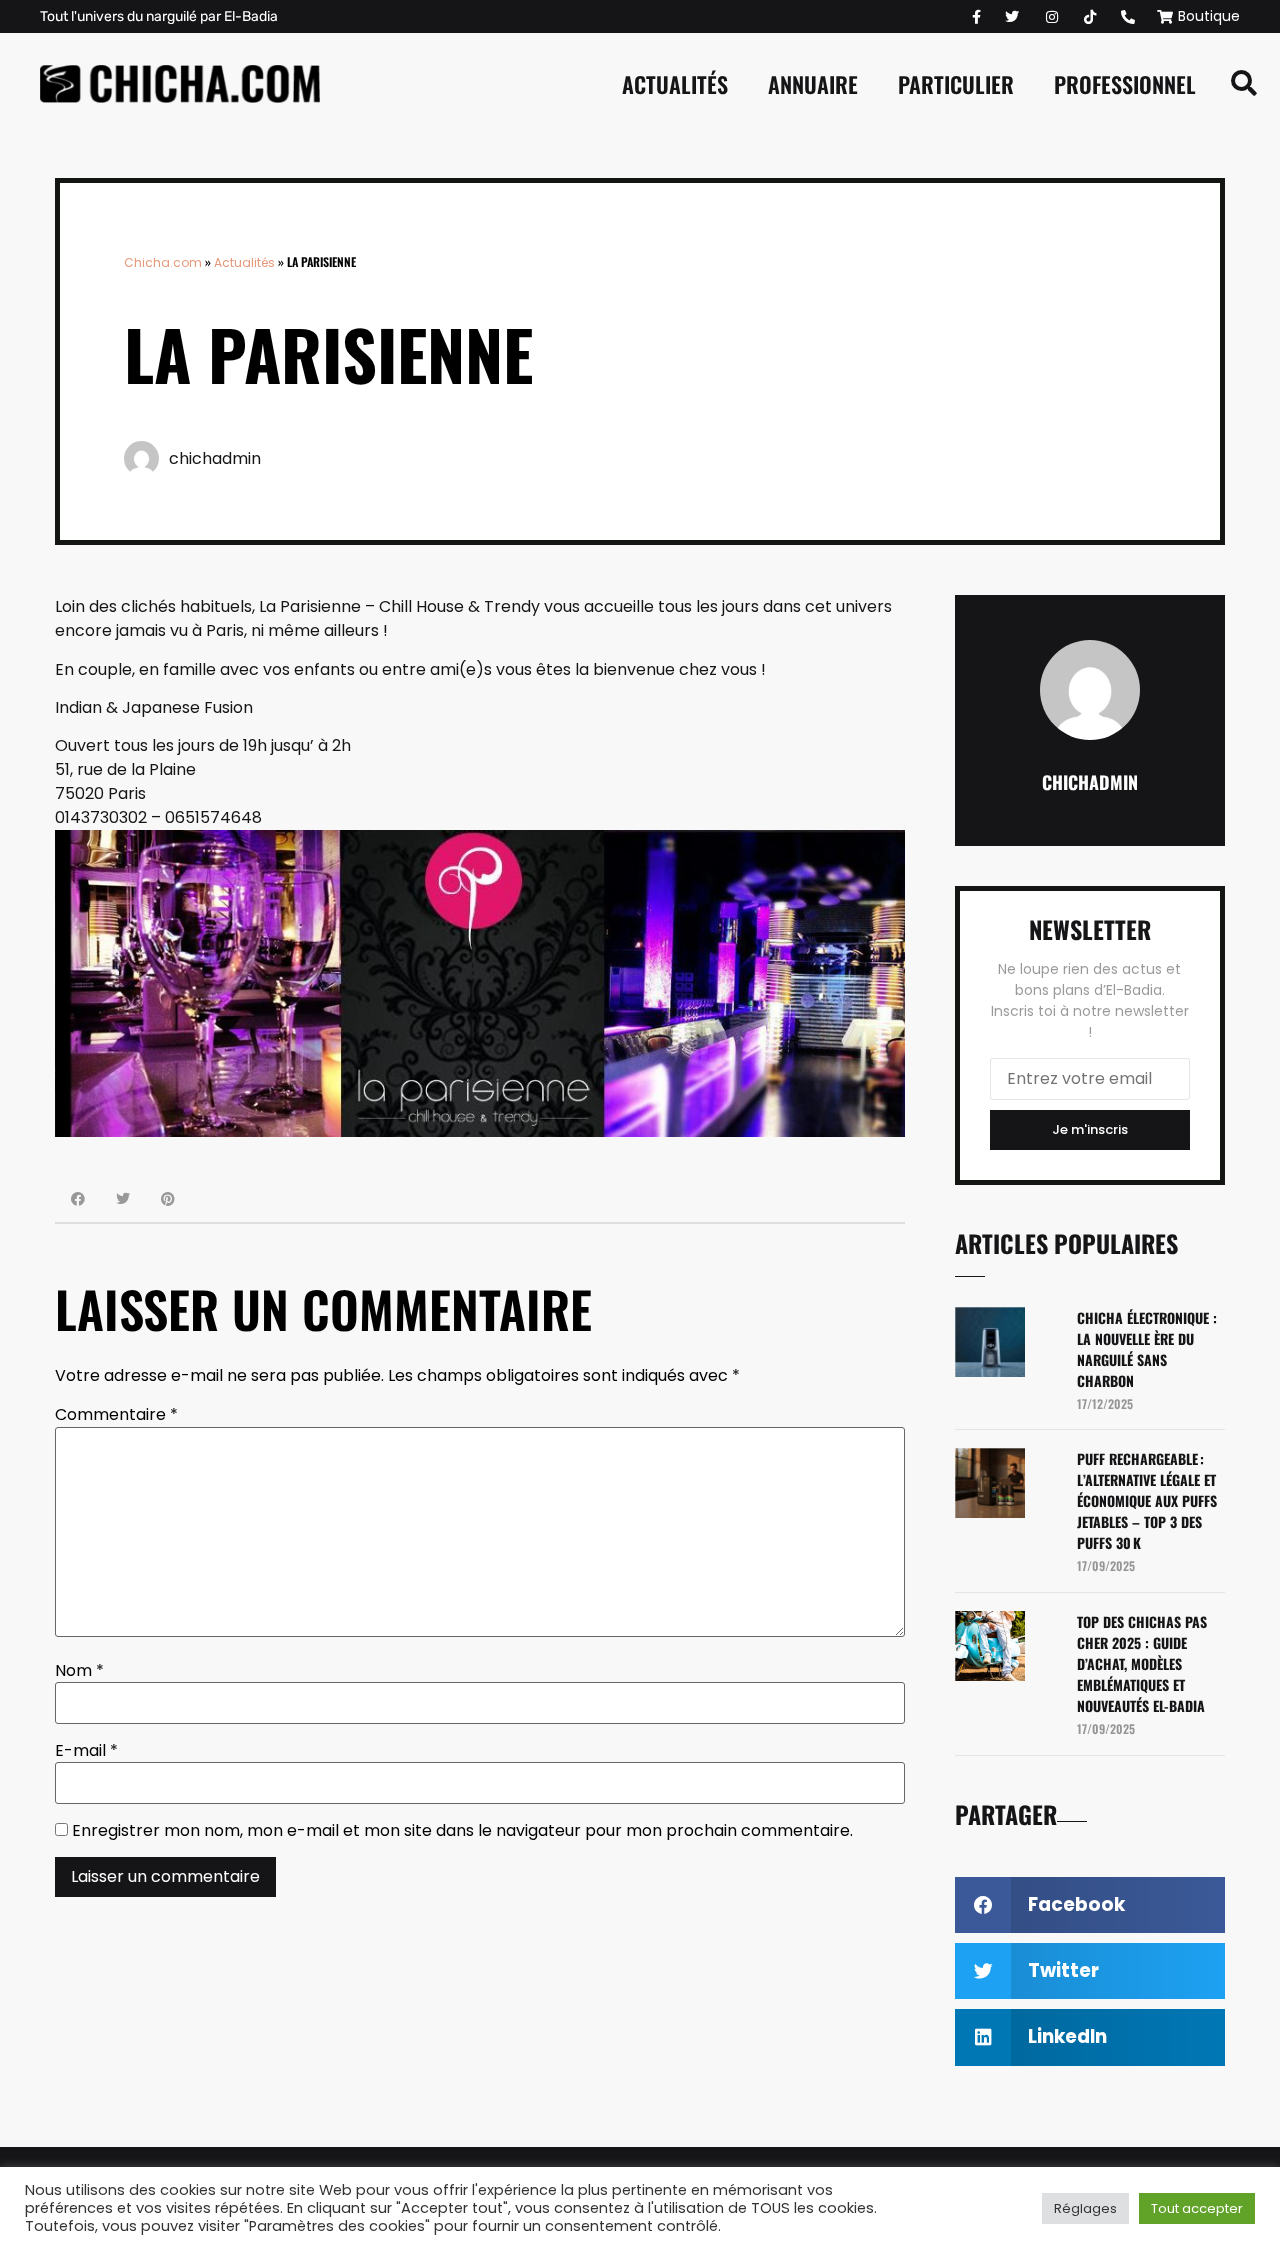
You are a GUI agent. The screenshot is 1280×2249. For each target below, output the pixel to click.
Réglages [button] (1085, 2208)
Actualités (675, 84)
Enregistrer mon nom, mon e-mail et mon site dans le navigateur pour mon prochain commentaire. (462, 1831)
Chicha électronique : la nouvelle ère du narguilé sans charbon (1147, 1349)
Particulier (956, 84)
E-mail (86, 1751)
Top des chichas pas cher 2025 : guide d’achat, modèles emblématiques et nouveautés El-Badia (1142, 1663)
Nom (79, 1671)
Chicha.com (163, 262)
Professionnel (1125, 84)
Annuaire (813, 84)
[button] (1244, 84)
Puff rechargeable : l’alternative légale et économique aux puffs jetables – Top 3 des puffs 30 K (1147, 1500)
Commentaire (116, 1415)
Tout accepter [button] (1197, 2208)
